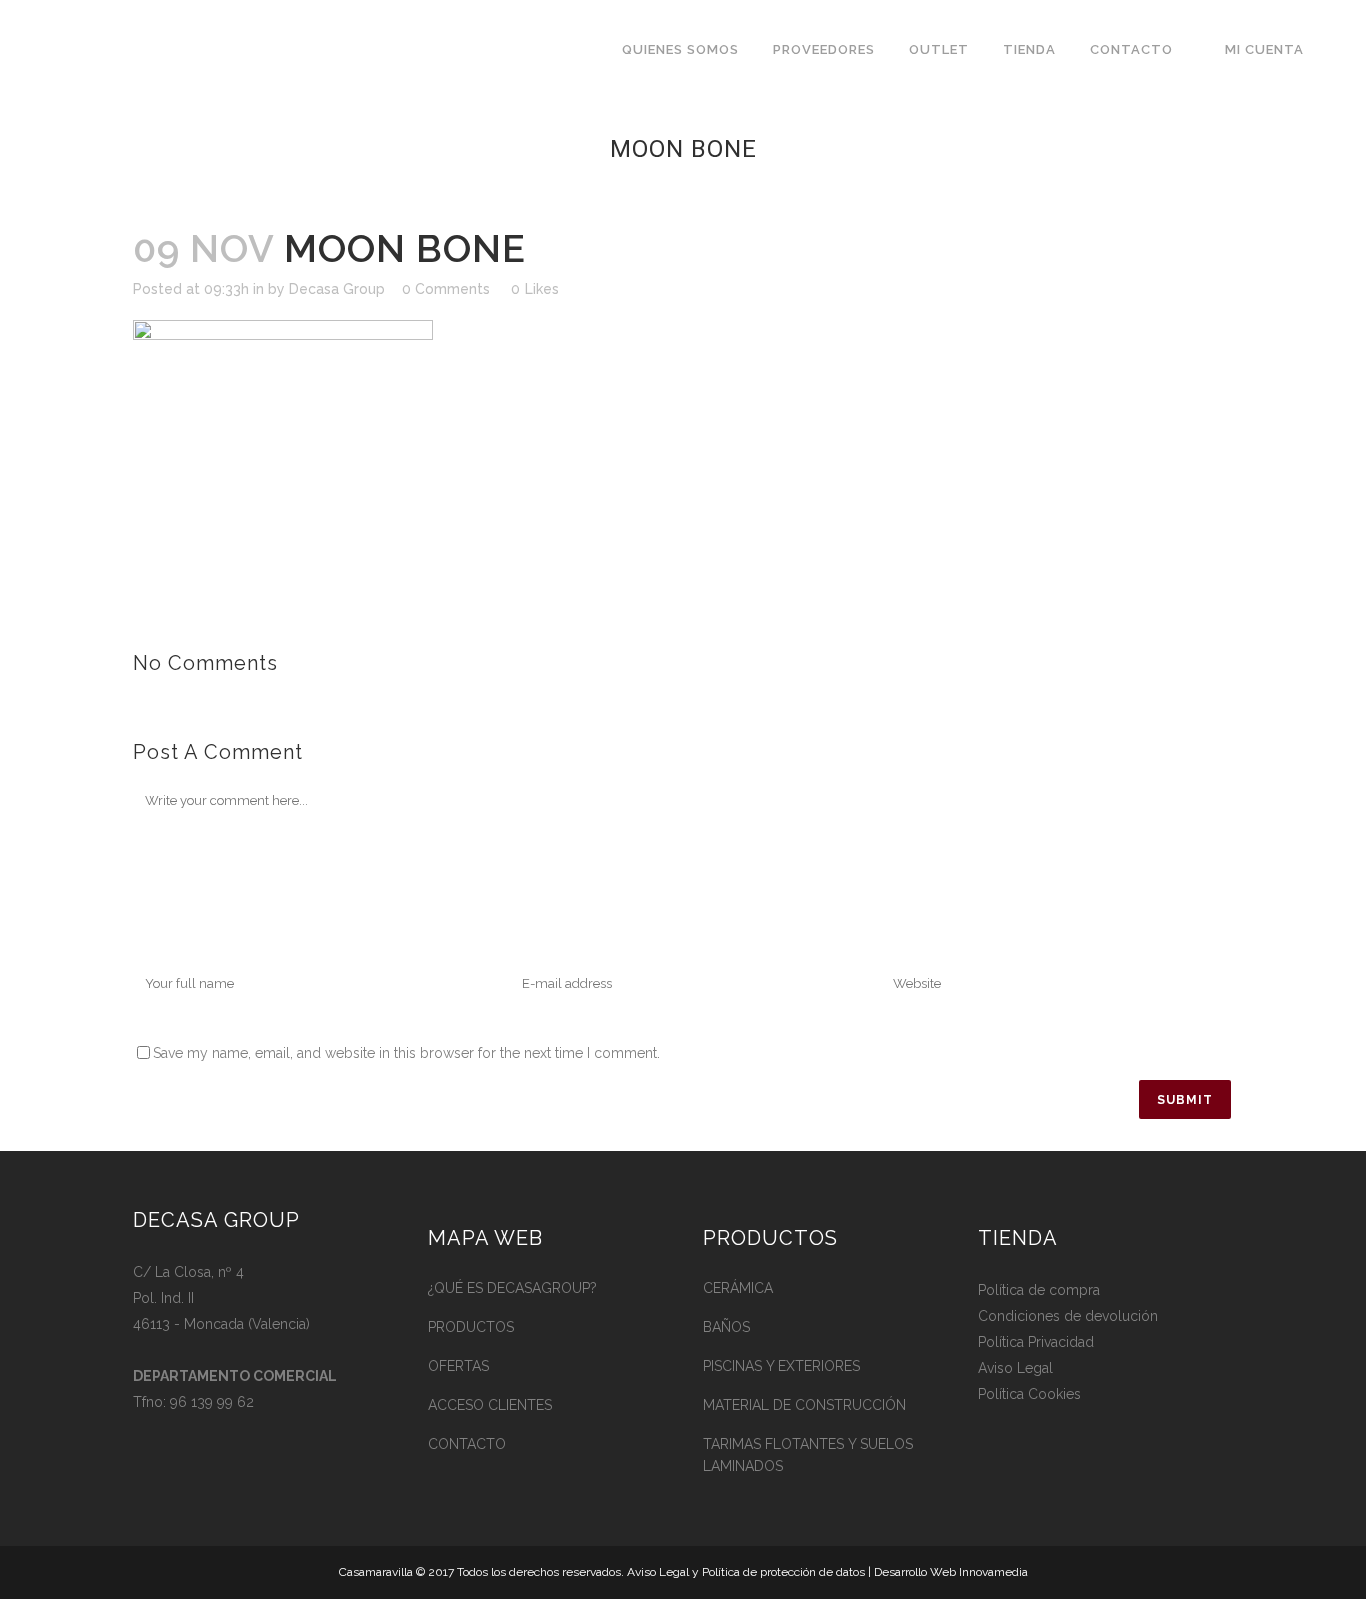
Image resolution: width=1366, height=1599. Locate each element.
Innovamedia (993, 1572)
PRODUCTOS (471, 1327)
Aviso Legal (1015, 1368)
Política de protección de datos (783, 1572)
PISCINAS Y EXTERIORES (781, 1366)
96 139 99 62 (212, 1402)
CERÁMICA (738, 1288)
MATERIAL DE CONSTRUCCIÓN (804, 1405)
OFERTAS (458, 1366)
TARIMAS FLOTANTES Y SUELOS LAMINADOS (808, 1455)
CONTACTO (467, 1444)
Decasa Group (337, 289)
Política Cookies (1029, 1394)
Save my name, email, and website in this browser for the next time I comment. (406, 1053)
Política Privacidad (1036, 1342)
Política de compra (1039, 1290)
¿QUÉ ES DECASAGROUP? (512, 1288)
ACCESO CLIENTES (490, 1405)
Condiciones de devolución (1068, 1316)
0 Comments (446, 289)
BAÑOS (726, 1327)
